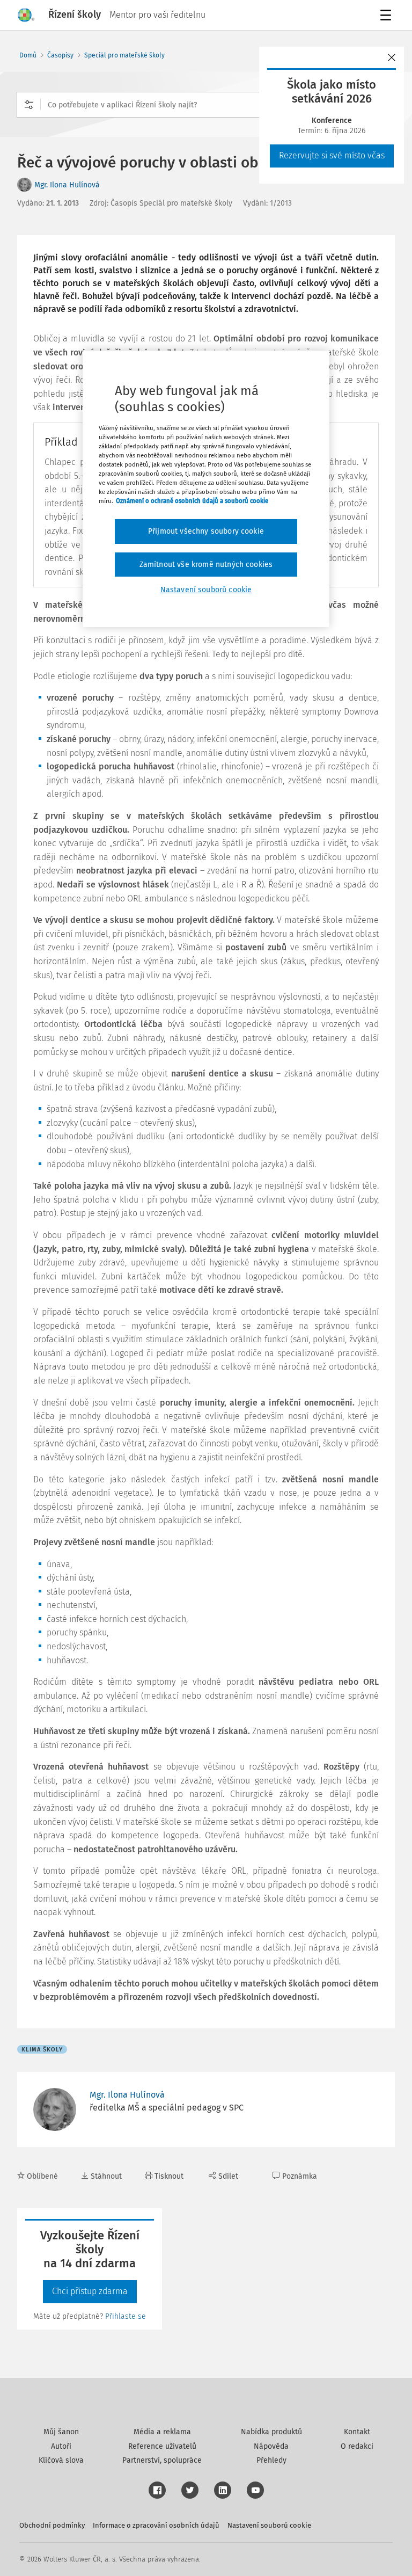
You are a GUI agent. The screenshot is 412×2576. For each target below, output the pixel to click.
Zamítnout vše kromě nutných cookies (206, 565)
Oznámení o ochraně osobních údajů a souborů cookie (192, 501)
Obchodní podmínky (52, 2525)
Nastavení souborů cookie (269, 2525)
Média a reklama (162, 2432)
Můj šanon (61, 2432)
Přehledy (271, 2460)
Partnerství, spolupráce (162, 2460)
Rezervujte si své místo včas (332, 155)
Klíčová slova (61, 2460)
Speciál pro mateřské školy (124, 55)
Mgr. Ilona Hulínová (67, 185)
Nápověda (271, 2446)
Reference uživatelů (162, 2446)
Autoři (61, 2446)
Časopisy (60, 55)
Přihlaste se (126, 2316)
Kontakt (357, 2432)
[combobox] (206, 105)
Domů (28, 55)
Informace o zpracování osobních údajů (156, 2525)
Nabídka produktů (271, 2432)
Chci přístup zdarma (90, 2291)
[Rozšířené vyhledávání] (29, 105)
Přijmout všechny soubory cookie (206, 531)
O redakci (357, 2446)
